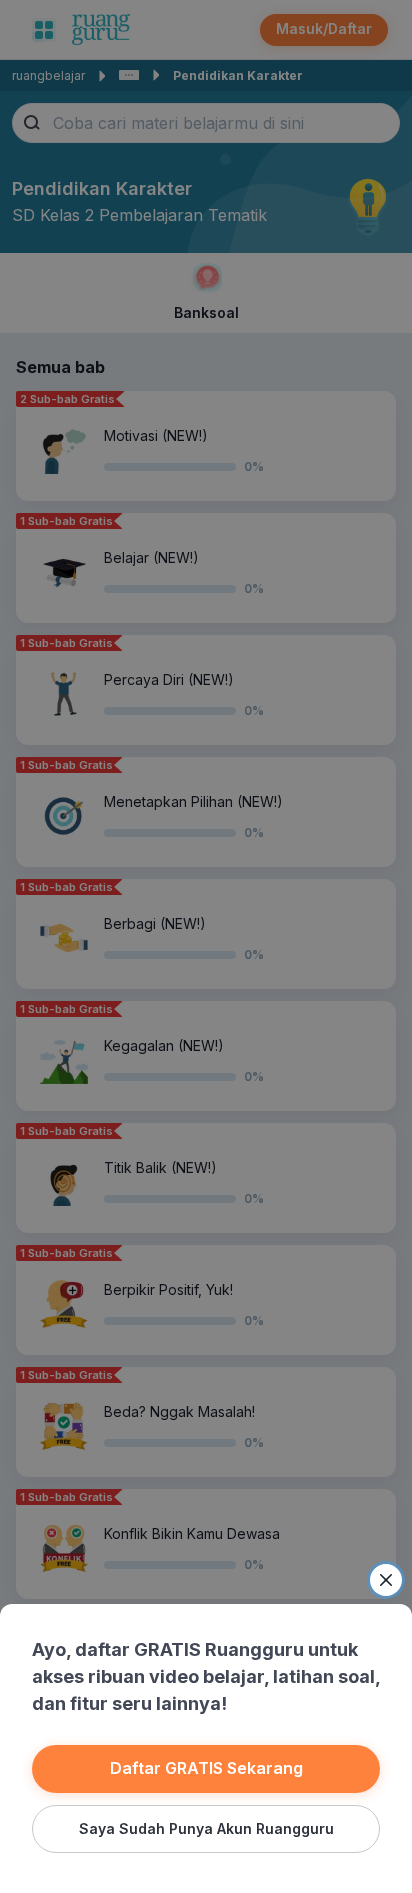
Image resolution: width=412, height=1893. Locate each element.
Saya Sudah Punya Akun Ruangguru (206, 1828)
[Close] (386, 1580)
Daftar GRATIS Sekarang (206, 1768)
